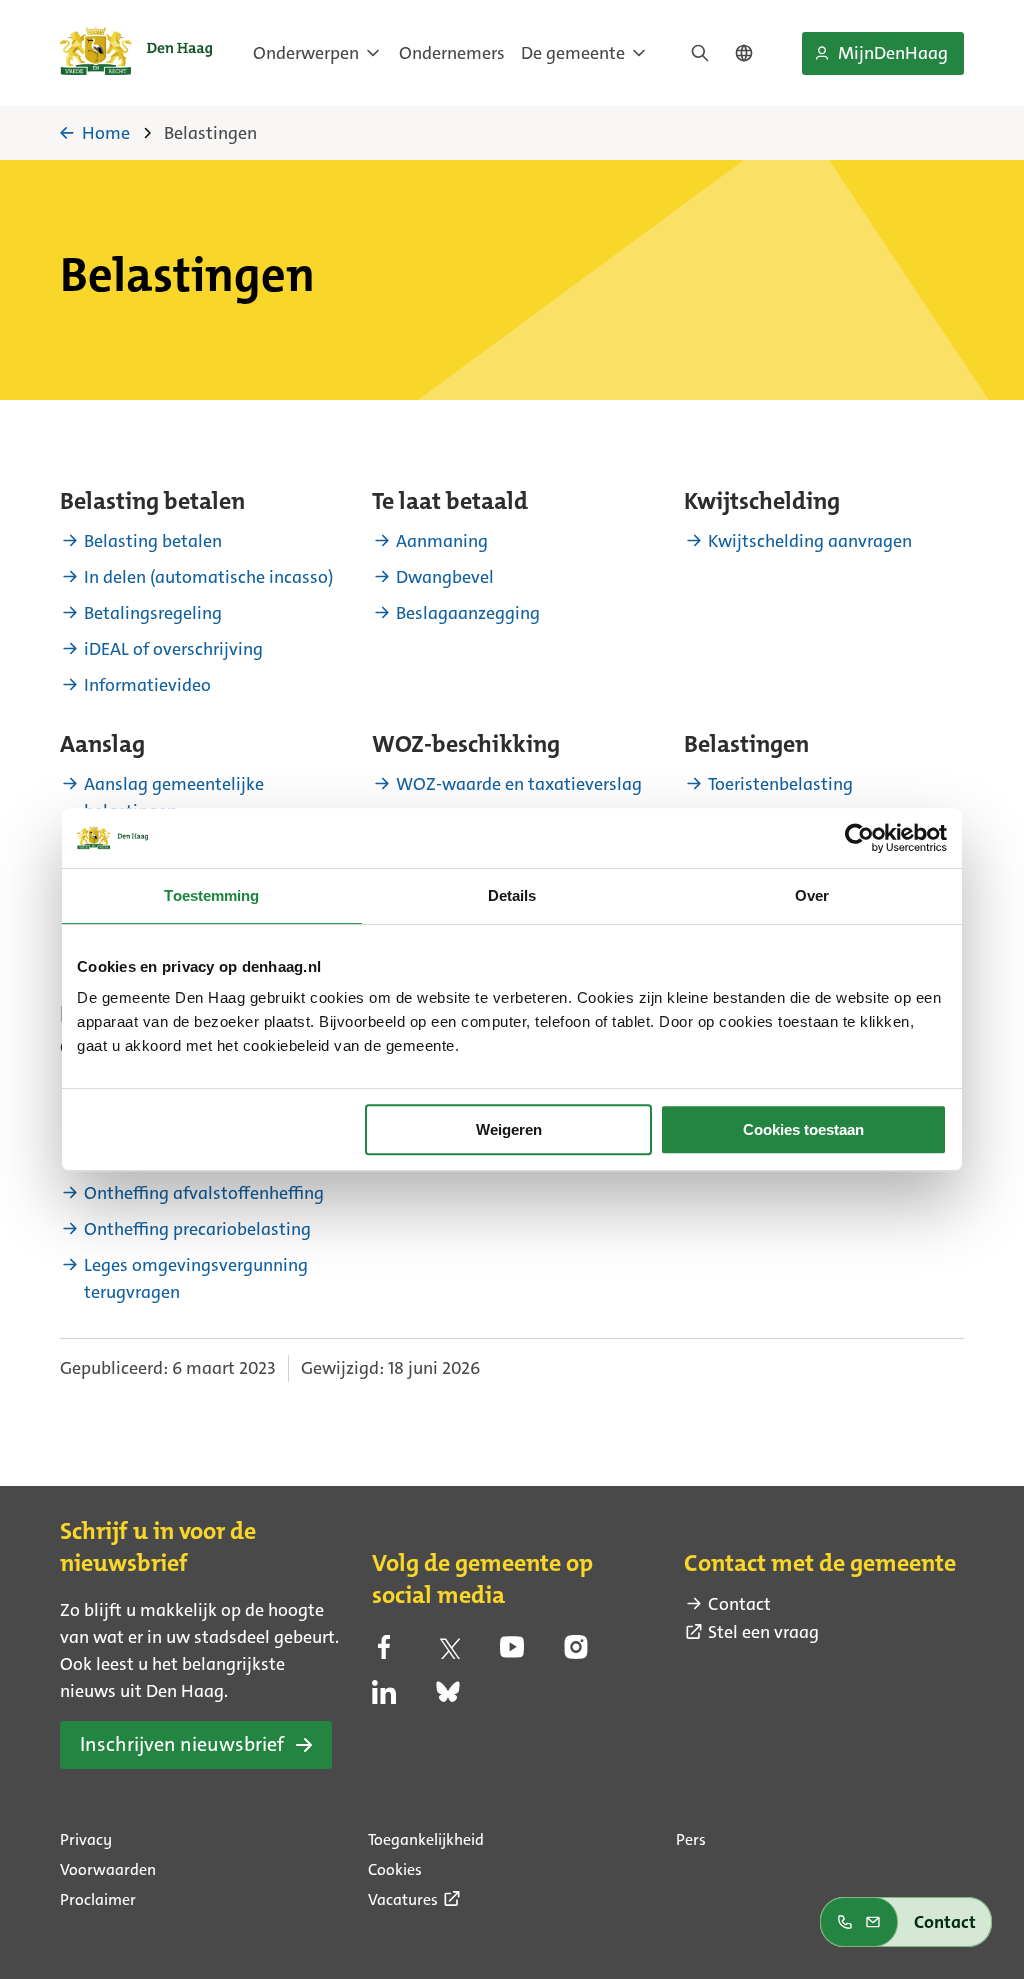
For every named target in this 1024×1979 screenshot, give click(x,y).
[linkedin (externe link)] (384, 1698)
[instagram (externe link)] (576, 1653)
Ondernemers (452, 53)
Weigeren (509, 1129)
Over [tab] (812, 895)
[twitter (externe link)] (448, 1653)
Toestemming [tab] (211, 895)
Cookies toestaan (803, 1129)
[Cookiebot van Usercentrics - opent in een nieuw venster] (859, 838)
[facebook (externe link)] (384, 1653)
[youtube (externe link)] (512, 1653)
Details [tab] (512, 895)
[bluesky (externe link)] (448, 1698)
